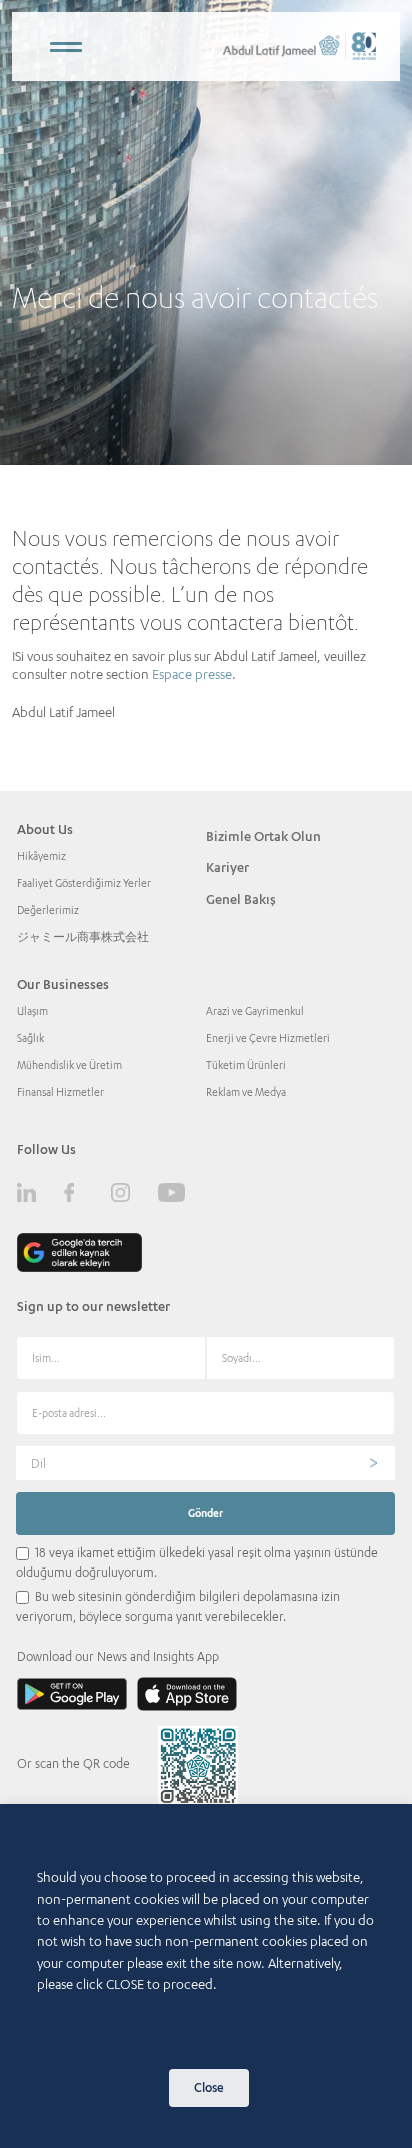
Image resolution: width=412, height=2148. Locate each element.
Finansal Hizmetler (60, 1092)
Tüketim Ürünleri (246, 1065)
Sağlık (30, 1038)
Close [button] (209, 2087)
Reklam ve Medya (246, 1092)
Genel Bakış (241, 899)
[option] (206, 232)
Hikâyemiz (41, 856)
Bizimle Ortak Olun (263, 836)
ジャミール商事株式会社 (83, 937)
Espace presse (192, 674)
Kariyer (227, 867)
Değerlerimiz (48, 910)
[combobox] (205, 1463)
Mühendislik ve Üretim (69, 1065)
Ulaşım (32, 1011)
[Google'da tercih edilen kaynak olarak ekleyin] (79, 1252)
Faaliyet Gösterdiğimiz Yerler (84, 883)
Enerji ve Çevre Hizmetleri (268, 1038)
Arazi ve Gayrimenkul (255, 1011)
